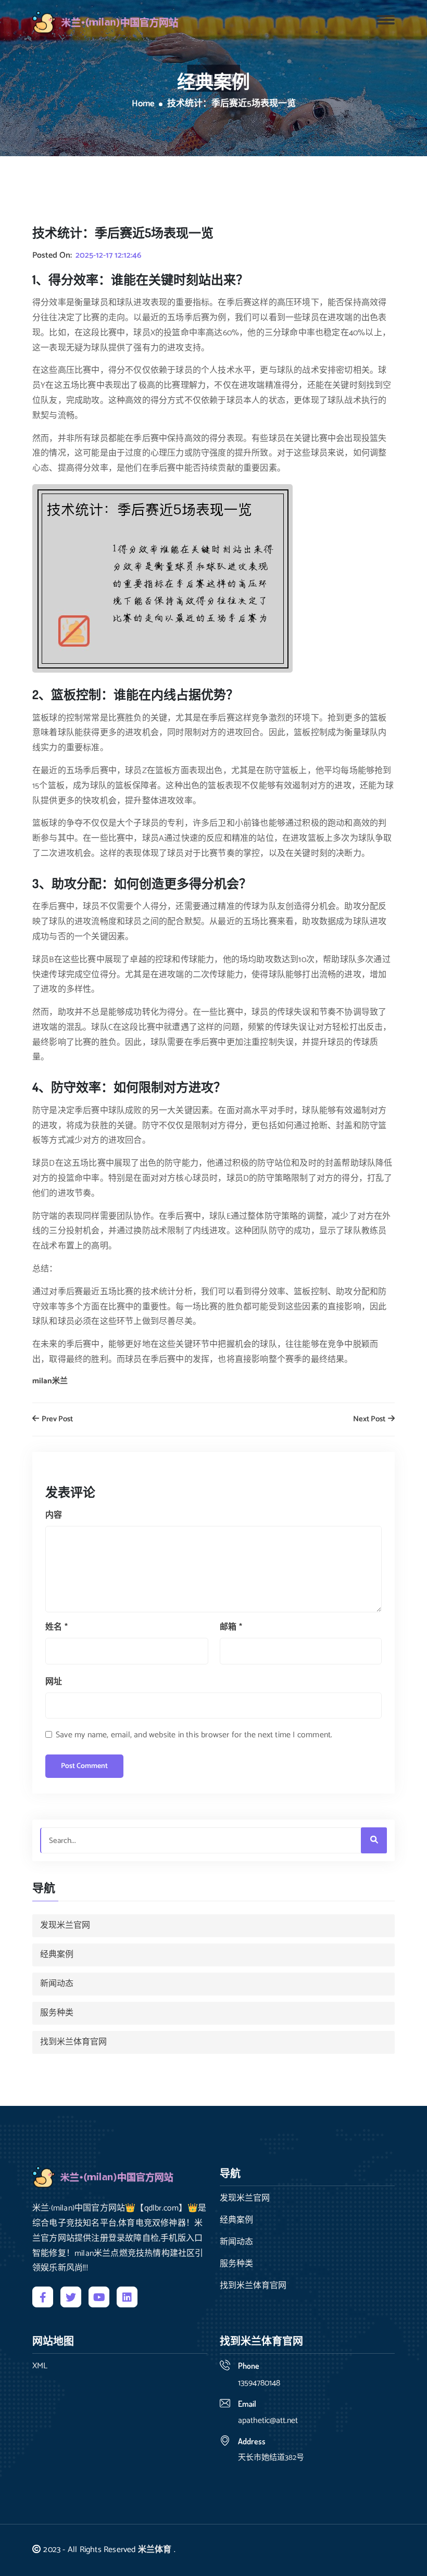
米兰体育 (155, 2550)
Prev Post (56, 1419)
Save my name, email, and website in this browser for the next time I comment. (194, 1735)
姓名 (56, 1627)
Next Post (370, 1419)
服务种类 (57, 2013)
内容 (54, 1515)
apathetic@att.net (268, 2421)
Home (143, 104)
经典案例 (57, 1955)
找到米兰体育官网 (73, 2042)
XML (40, 2366)
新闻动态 (57, 1984)
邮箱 (231, 1627)
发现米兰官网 (65, 1925)
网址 (54, 1682)
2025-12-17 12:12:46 (108, 256)
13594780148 (259, 2383)
